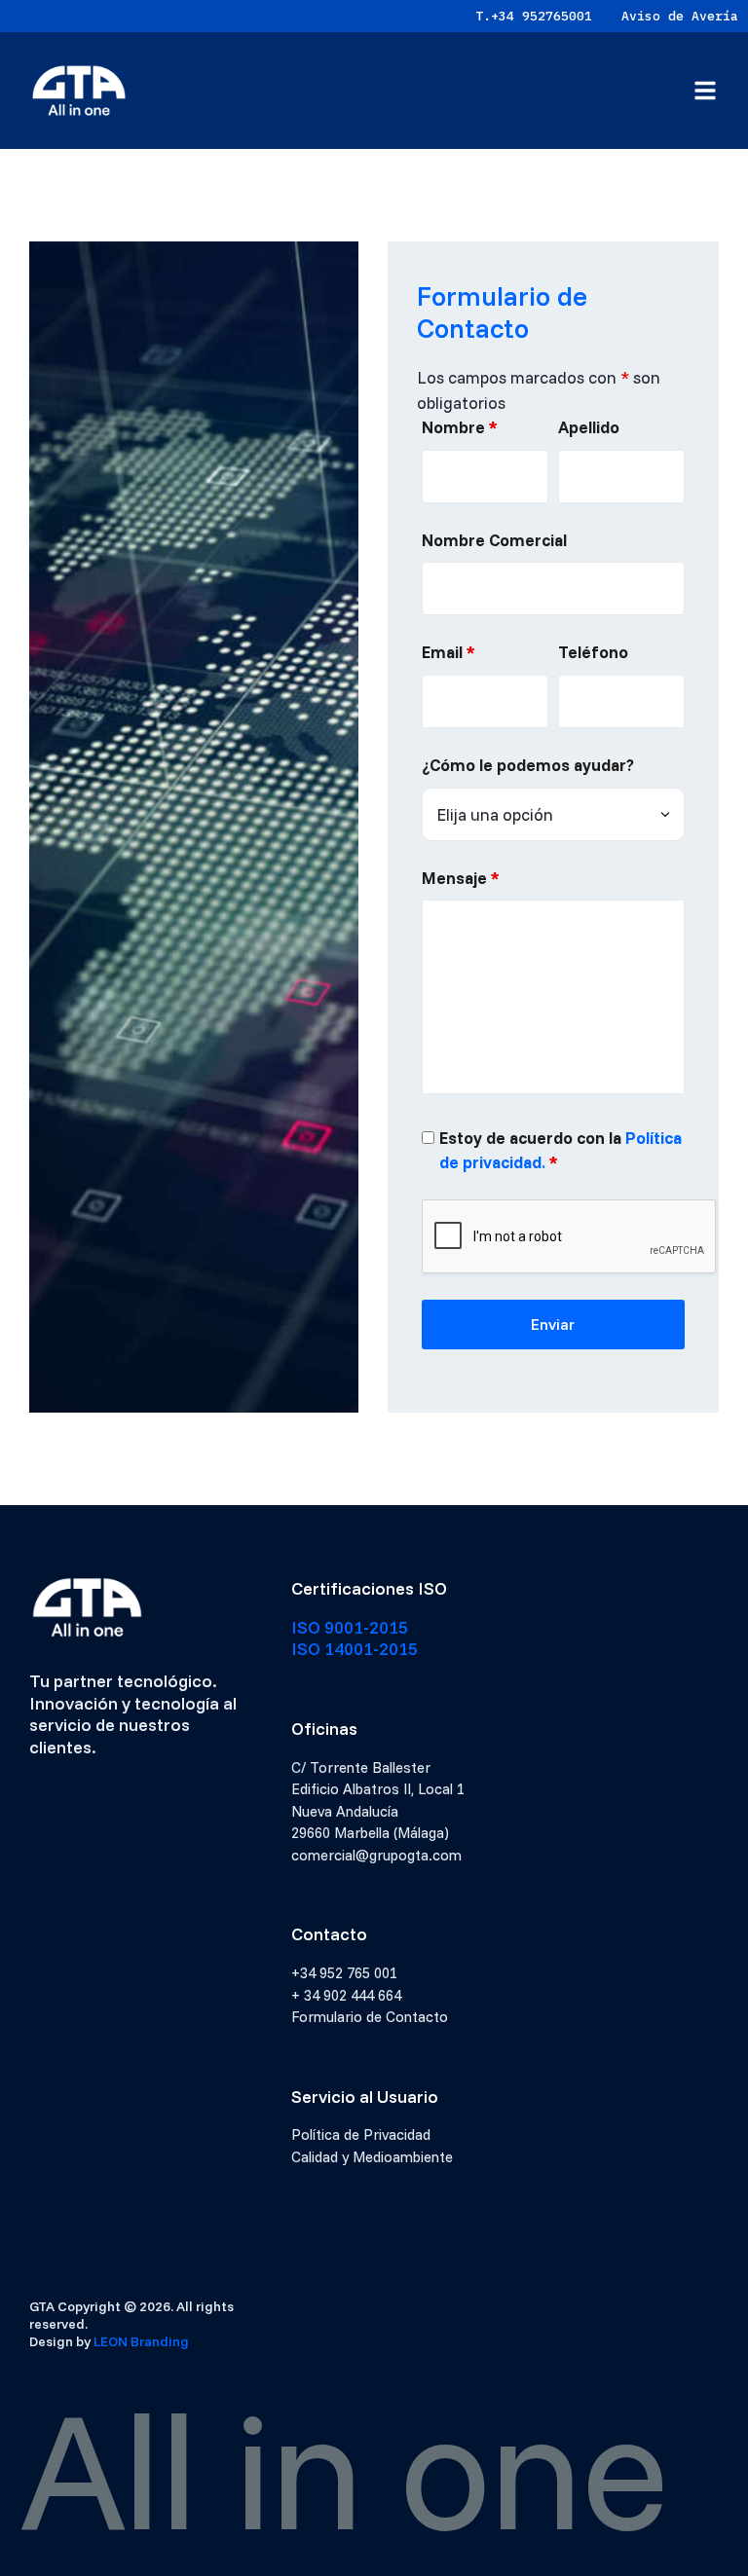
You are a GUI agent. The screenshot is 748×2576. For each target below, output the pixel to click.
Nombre (460, 427)
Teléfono (593, 652)
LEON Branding (141, 2341)
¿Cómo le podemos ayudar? (528, 765)
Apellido (589, 427)
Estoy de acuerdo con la (561, 1150)
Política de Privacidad (361, 2134)
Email (449, 652)
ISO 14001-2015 (355, 1649)
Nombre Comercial (494, 540)
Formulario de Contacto (370, 2017)
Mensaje (461, 878)
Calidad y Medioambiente (372, 2157)
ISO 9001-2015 (350, 1627)
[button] (705, 91)
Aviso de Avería (680, 16)
